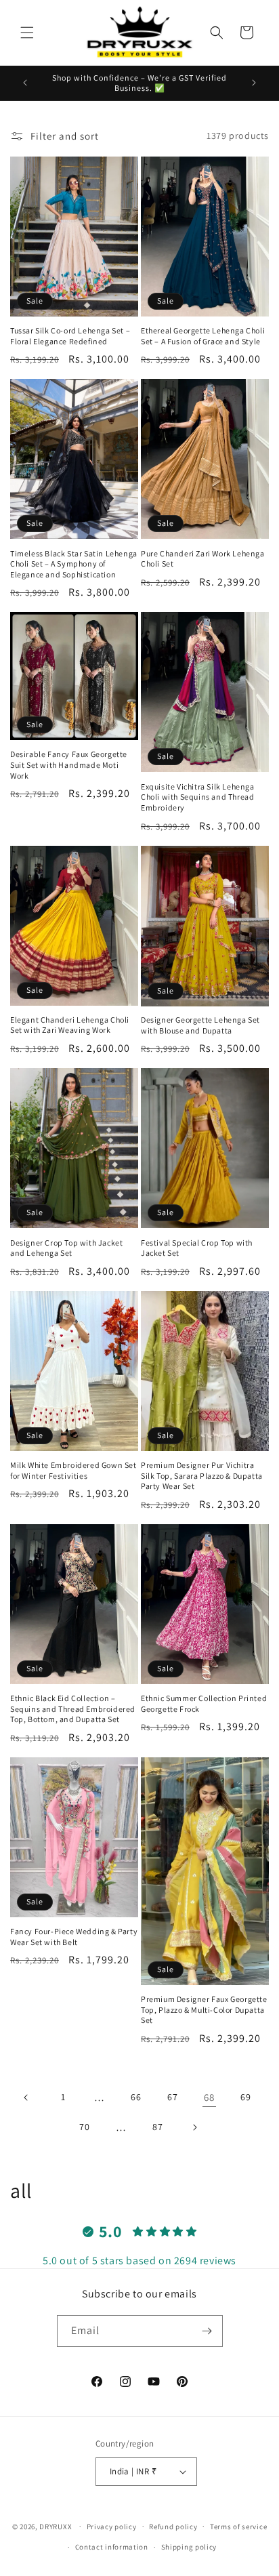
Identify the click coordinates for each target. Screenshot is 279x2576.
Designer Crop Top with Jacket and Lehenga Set (66, 1248)
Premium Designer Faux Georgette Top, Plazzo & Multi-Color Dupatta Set (204, 2009)
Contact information (112, 2547)
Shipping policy (189, 2547)
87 (157, 2127)
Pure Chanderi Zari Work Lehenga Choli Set (203, 559)
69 (245, 2097)
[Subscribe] (207, 2331)
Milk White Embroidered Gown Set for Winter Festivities (73, 1470)
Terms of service (238, 2527)
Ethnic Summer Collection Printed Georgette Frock (204, 1703)
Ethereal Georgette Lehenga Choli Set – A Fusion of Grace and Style (203, 336)
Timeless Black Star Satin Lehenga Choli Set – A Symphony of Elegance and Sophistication (74, 564)
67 (172, 2097)
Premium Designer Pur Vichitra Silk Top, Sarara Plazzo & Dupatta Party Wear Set (202, 1475)
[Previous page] (26, 2098)
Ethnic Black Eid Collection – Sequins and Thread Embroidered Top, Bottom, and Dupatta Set (73, 1709)
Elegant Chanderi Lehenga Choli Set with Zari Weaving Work (70, 1025)
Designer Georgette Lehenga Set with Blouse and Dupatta (200, 1025)
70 (84, 2127)
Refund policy (173, 2527)
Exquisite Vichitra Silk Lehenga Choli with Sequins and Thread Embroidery (198, 797)
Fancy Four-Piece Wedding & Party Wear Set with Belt (74, 1937)
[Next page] (194, 2127)
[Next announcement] (254, 83)
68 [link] (209, 2097)
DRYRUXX (56, 2526)
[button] (27, 33)
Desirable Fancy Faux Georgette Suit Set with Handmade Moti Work (69, 764)
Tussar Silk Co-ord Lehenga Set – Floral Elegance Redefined (70, 336)
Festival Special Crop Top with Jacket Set (197, 1248)
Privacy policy (112, 2527)
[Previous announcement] (25, 83)
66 (136, 2097)
